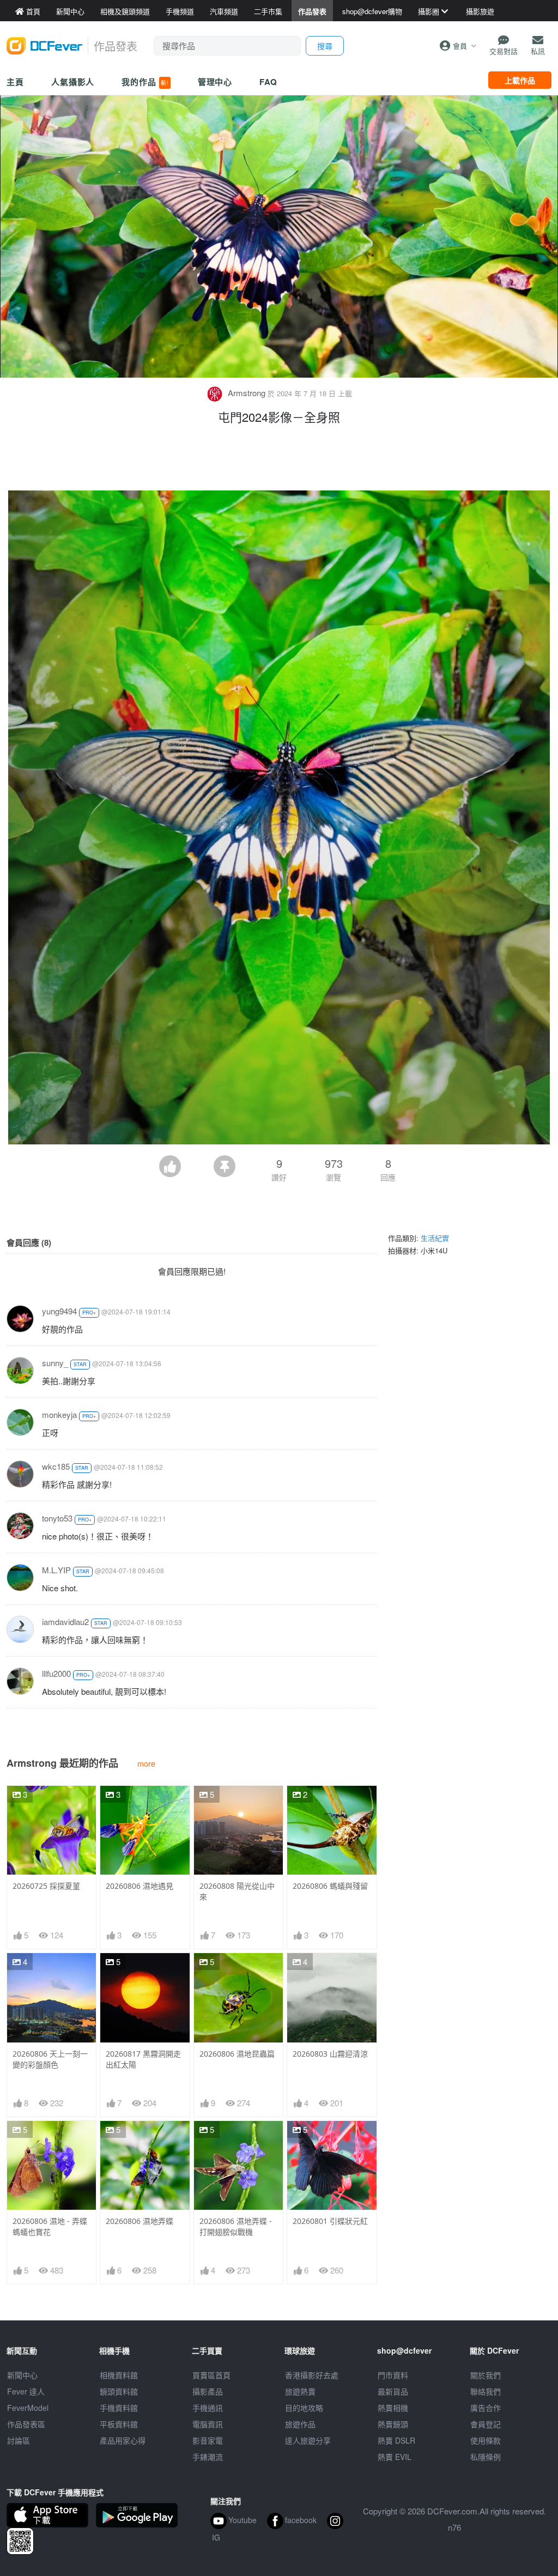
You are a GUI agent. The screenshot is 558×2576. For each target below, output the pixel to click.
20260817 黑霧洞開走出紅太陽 (143, 2059)
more (146, 1763)
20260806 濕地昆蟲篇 (237, 2054)
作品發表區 (26, 2424)
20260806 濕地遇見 (139, 1886)
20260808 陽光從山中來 (237, 1891)
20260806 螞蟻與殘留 (330, 1886)
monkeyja (59, 1414)
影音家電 (208, 2440)
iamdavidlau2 (65, 1622)
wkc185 (56, 1466)
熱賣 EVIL (395, 2457)
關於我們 (486, 2375)
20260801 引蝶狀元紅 (330, 2221)
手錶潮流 (208, 2457)
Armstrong (247, 393)
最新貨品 (393, 2391)
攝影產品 (208, 2391)
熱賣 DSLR (396, 2440)
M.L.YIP (56, 1570)
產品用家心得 (123, 2440)
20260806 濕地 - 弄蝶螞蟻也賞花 (50, 2226)
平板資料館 (119, 2424)
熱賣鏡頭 (393, 2424)
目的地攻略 (304, 2408)
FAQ (268, 82)
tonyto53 (57, 1518)
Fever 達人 (26, 2391)
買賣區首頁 (211, 2375)
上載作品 (520, 80)
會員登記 (486, 2424)
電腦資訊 (208, 2424)
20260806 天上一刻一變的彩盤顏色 (50, 2059)
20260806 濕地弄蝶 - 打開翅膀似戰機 (236, 2226)
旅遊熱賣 (300, 2391)
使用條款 (486, 2440)
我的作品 (145, 82)
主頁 (15, 82)
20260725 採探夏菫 (46, 1886)
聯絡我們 (486, 2391)
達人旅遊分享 (308, 2440)
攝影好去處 (312, 2375)
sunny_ (55, 1363)
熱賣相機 (393, 2408)
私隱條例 (486, 2457)
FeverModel (28, 2408)
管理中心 (215, 82)
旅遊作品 (300, 2424)
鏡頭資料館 (119, 2391)
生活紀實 (435, 1238)
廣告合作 (486, 2408)
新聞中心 (22, 2375)
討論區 (19, 2440)
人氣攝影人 (73, 82)
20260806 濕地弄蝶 (139, 2221)
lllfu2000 (56, 1673)
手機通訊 (208, 2408)
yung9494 (59, 1311)
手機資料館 (119, 2408)
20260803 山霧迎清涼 (330, 2054)
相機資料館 (119, 2375)
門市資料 (393, 2375)
